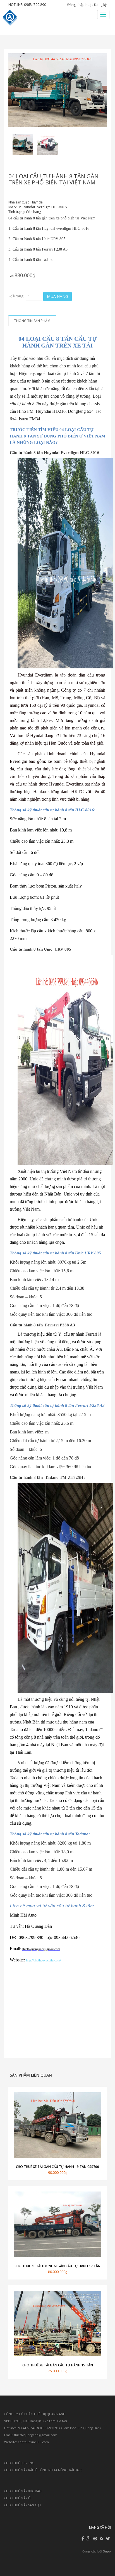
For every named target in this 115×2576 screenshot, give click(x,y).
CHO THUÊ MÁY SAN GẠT (23, 2505)
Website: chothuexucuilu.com (27, 2442)
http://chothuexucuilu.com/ (43, 1960)
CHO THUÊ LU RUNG (19, 2463)
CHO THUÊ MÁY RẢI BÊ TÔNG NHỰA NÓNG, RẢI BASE (43, 2470)
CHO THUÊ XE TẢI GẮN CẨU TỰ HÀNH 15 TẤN (58, 2365)
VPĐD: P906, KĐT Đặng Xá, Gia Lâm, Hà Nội (36, 2421)
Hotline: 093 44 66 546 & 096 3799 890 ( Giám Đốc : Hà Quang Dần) (52, 2428)
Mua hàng (57, 296)
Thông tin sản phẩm (32, 321)
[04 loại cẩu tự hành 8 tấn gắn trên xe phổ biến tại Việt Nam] (23, 145)
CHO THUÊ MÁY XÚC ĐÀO (23, 2491)
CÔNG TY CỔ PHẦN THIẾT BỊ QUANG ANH (35, 2414)
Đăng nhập (76, 5)
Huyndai (37, 202)
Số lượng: (16, 296)
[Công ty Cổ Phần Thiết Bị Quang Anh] (11, 18)
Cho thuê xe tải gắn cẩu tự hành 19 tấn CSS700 (57, 2167)
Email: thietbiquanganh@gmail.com (31, 2435)
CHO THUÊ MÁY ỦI (18, 2498)
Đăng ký (100, 5)
